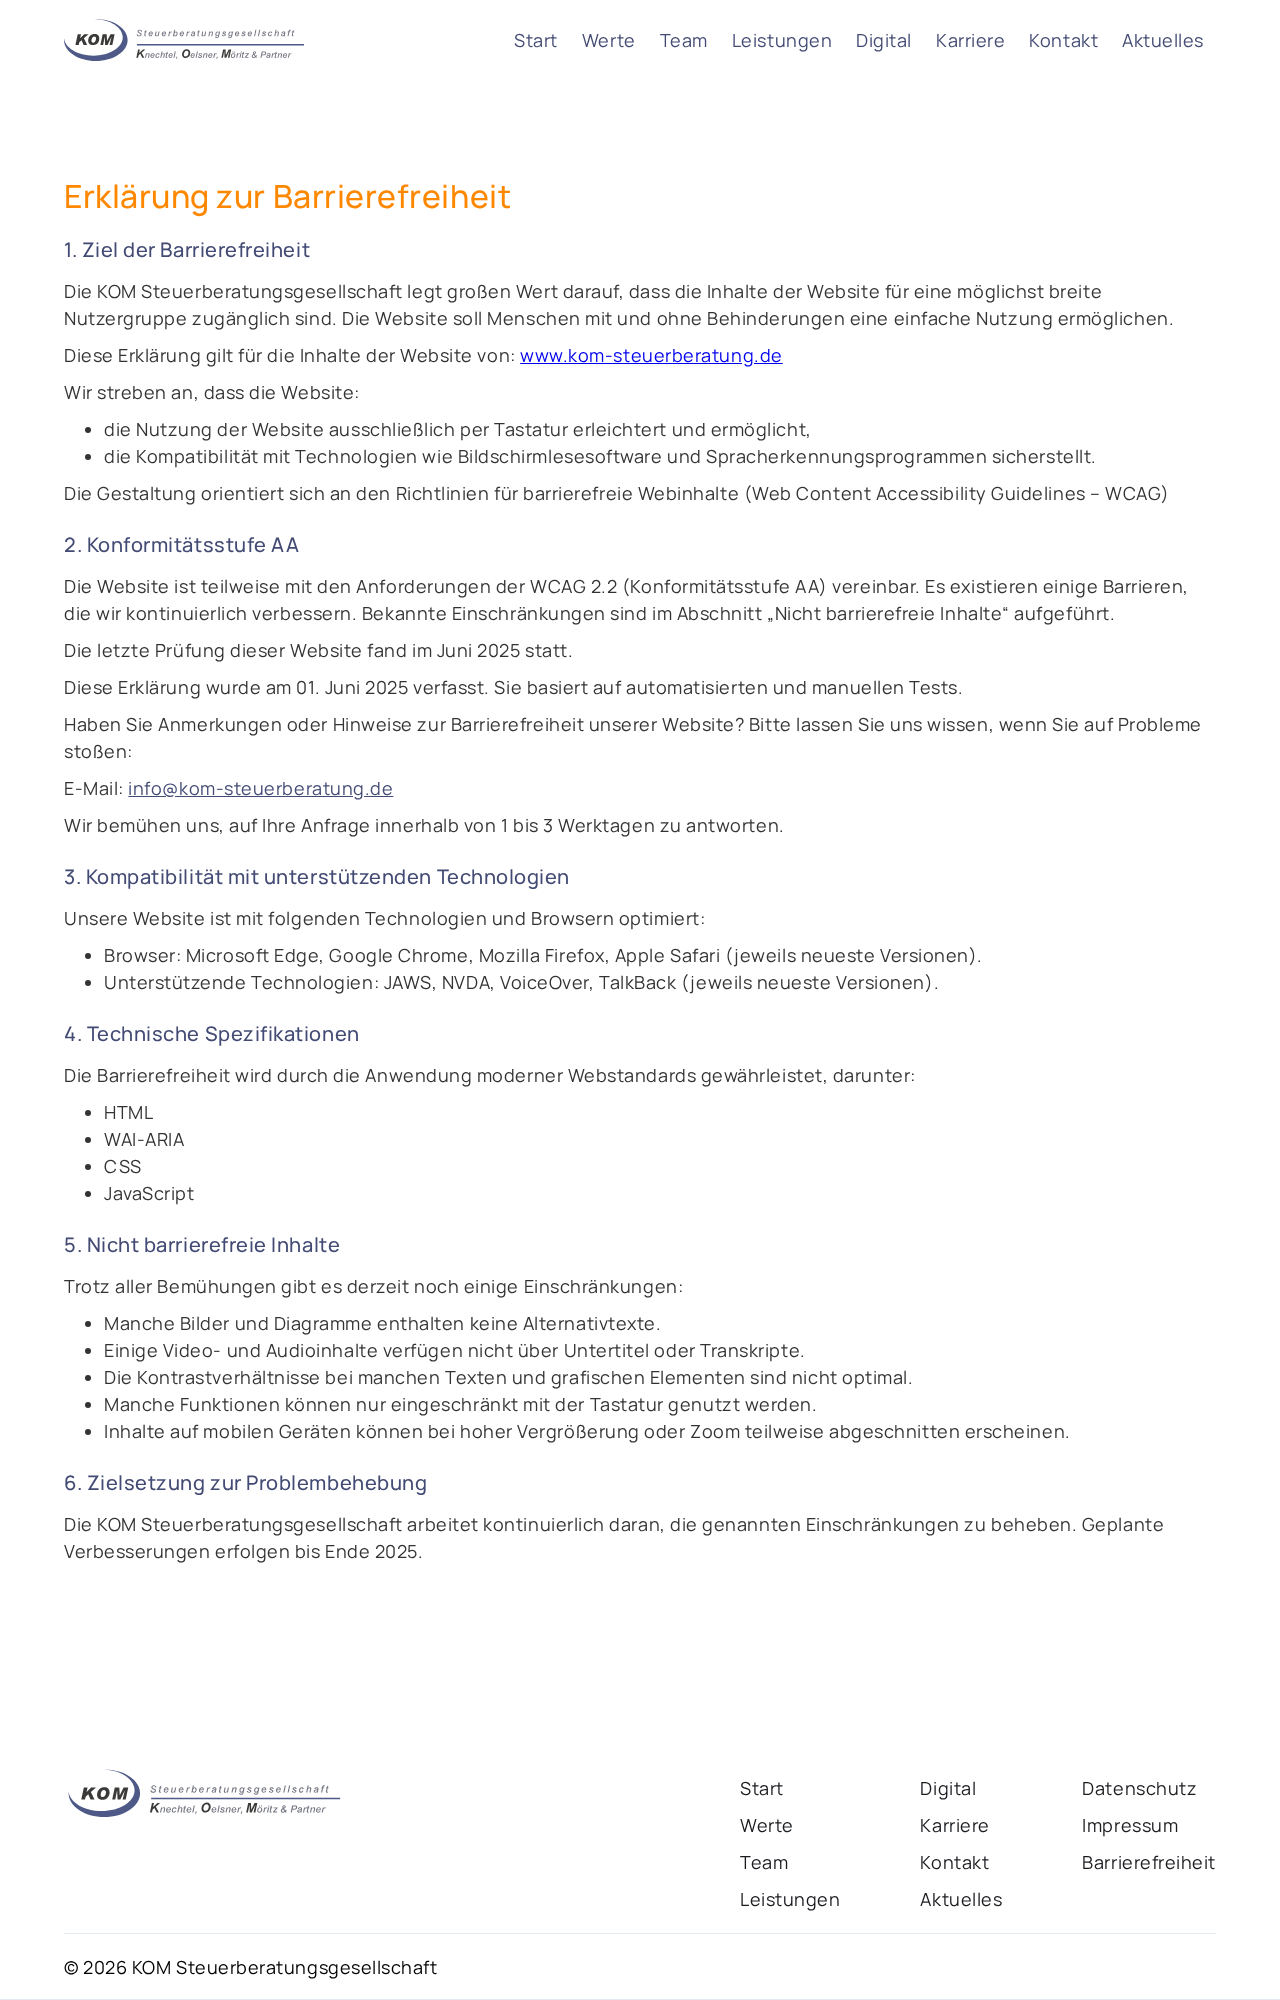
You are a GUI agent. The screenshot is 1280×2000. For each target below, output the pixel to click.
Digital (884, 40)
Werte (609, 40)
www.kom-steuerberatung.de (651, 355)
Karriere (970, 40)
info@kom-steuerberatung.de (260, 788)
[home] (184, 40)
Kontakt (1063, 40)
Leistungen (782, 40)
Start (536, 40)
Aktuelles (1163, 40)
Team (684, 40)
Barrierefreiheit (1149, 1862)
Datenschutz (1139, 1788)
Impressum (1130, 1825)
